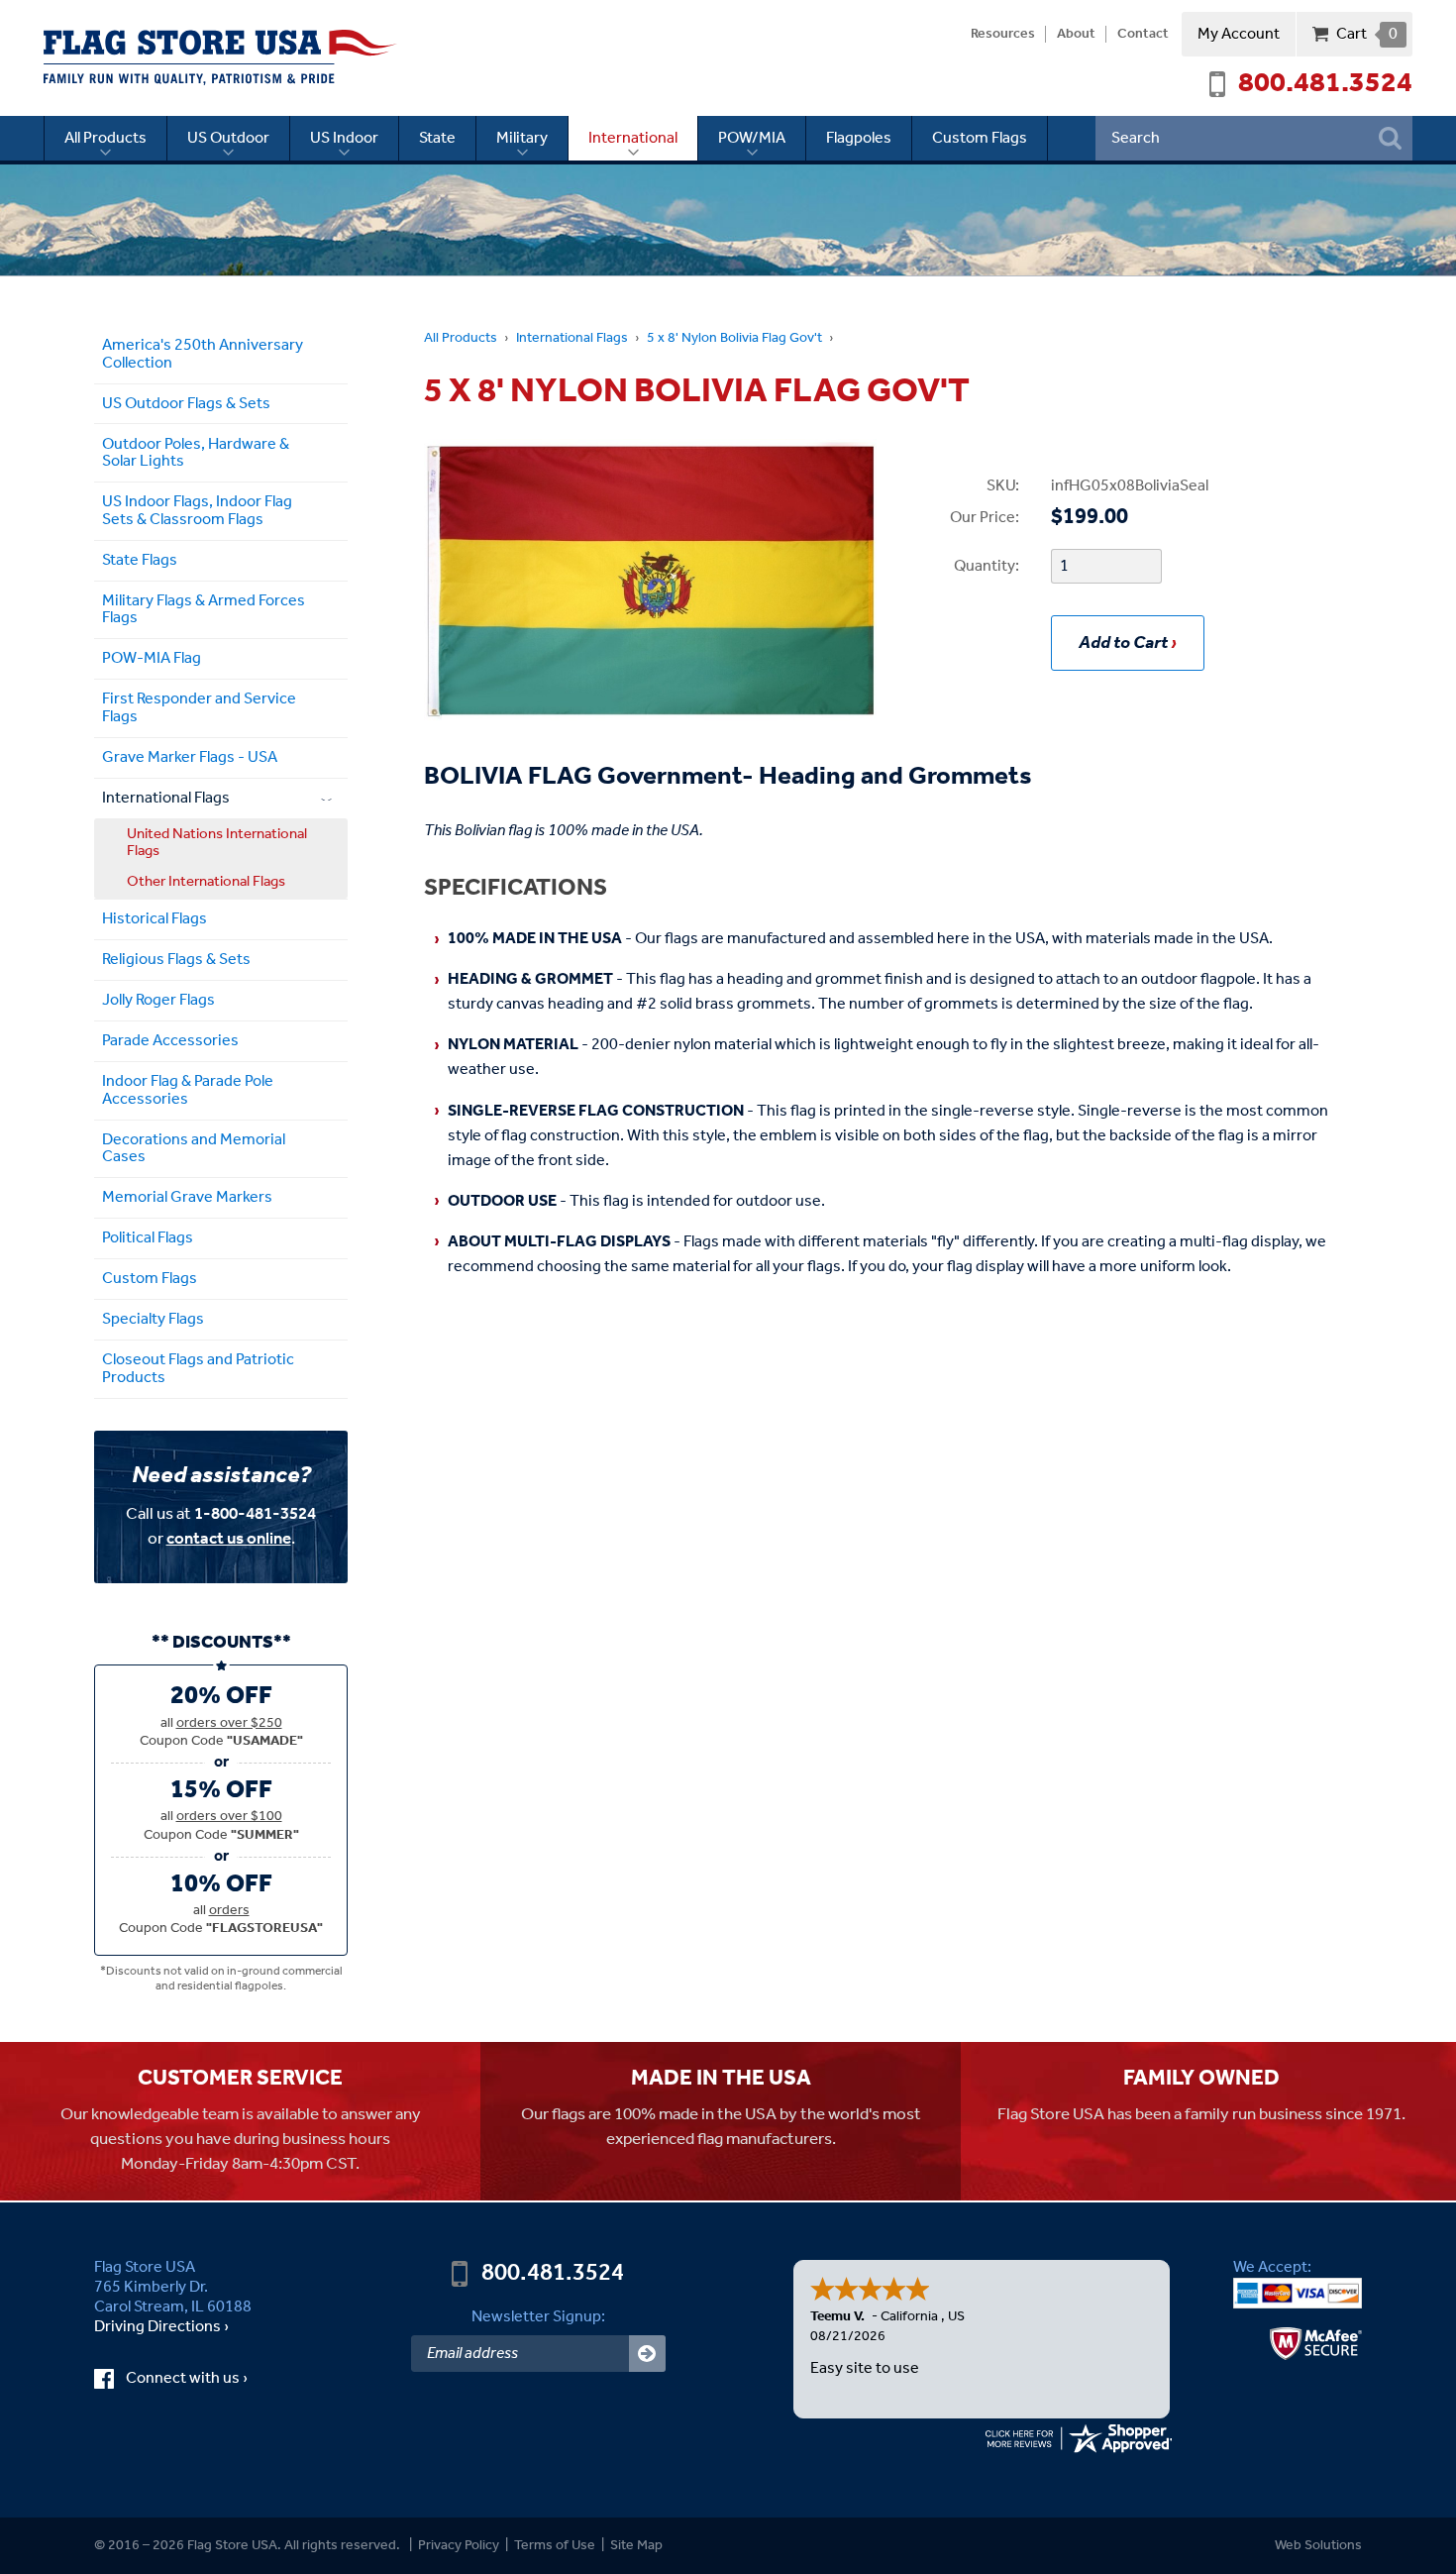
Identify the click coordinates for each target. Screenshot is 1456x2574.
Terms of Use (555, 2546)
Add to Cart (1123, 643)
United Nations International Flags (217, 843)
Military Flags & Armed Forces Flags (204, 610)
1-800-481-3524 (255, 1514)
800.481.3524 (1325, 84)
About (1076, 35)
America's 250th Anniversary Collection (203, 354)
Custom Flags (980, 138)
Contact (1143, 35)
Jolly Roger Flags (158, 1000)
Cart (1366, 34)
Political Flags (148, 1238)
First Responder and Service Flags (199, 708)
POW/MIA (752, 138)
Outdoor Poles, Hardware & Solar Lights (196, 453)
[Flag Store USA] (220, 57)
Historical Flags (155, 919)
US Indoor (344, 138)
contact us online (229, 1539)
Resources (1003, 35)
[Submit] (647, 2354)
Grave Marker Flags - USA (190, 757)
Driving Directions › (161, 2327)
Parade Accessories (170, 1041)
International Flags (572, 338)
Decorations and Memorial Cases (194, 1149)
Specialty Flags (153, 1319)
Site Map (636, 2546)
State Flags (140, 560)
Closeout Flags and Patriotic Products (198, 1369)
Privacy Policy (459, 2546)
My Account (1239, 34)
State (437, 138)
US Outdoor (228, 138)
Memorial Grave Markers (187, 1197)
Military (522, 138)
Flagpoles (859, 138)
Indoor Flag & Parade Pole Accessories (188, 1090)
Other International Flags (206, 882)
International (633, 138)
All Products (105, 138)
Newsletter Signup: (538, 2317)
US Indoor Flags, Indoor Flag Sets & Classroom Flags (197, 511)
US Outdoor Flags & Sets (186, 404)
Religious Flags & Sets (176, 960)
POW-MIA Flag (152, 658)
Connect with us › (205, 2379)
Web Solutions (1318, 2546)
